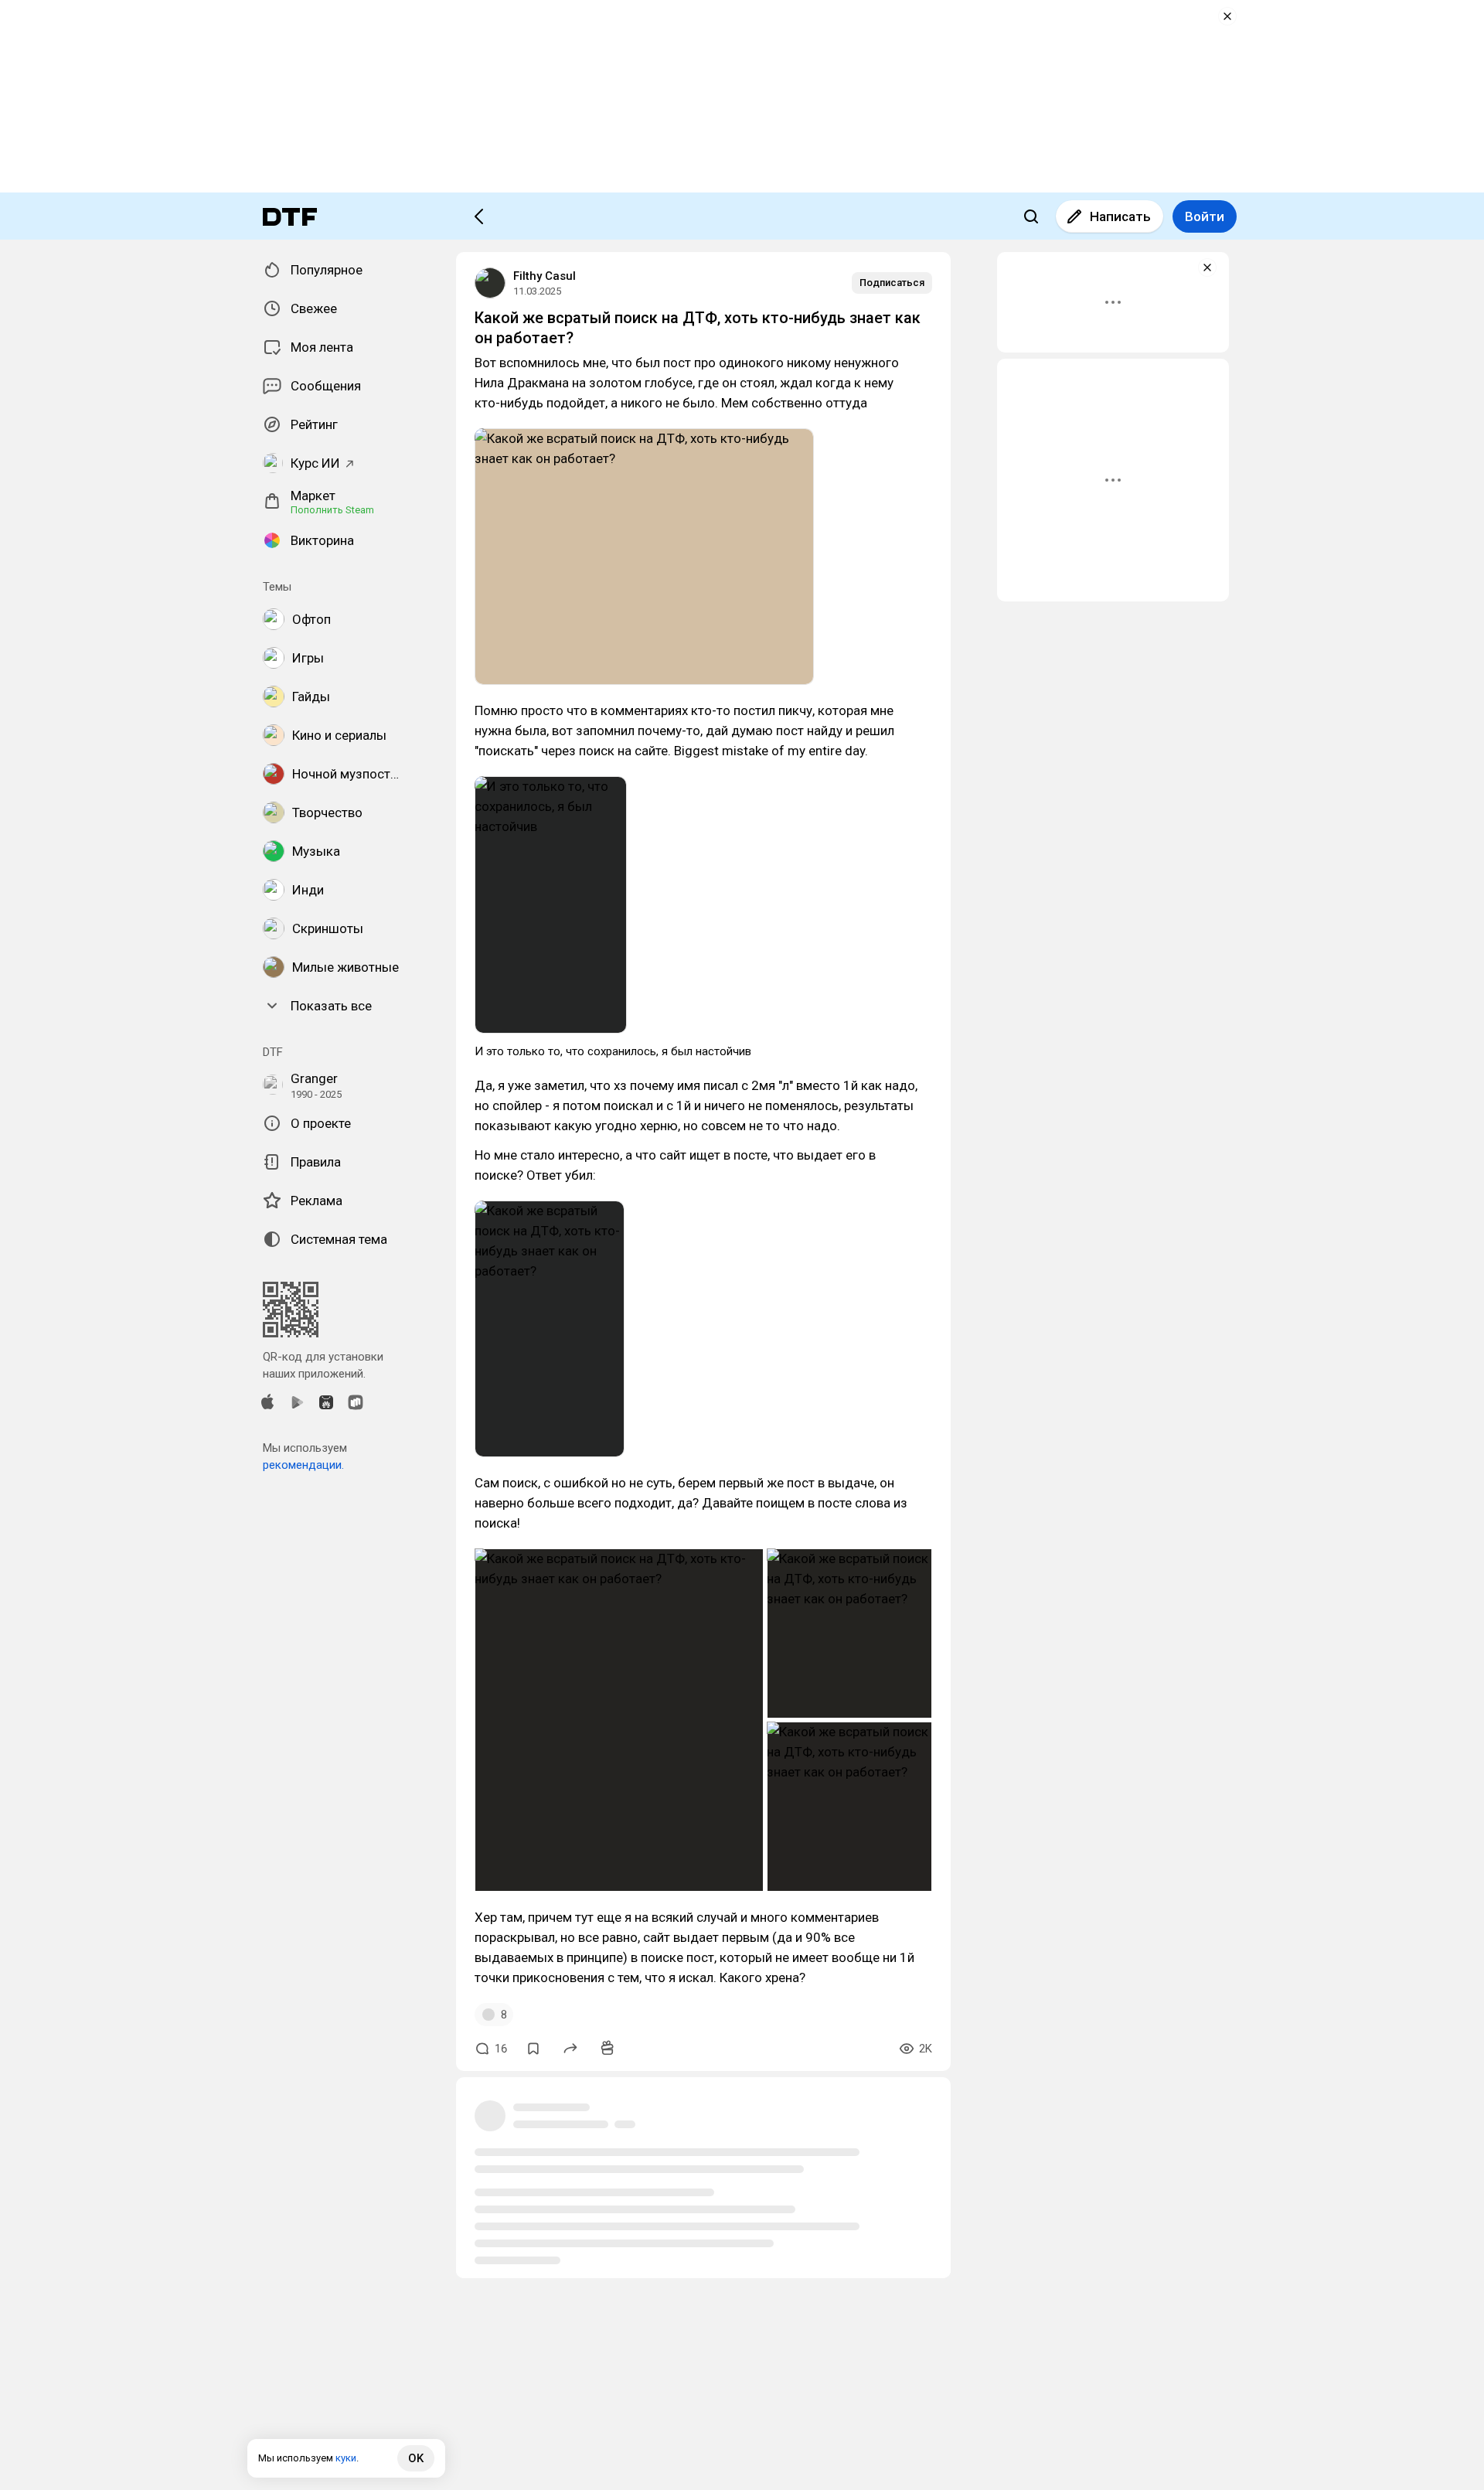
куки (346, 2458)
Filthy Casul (545, 276)
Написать (1120, 216)
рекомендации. (303, 1465)
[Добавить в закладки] (533, 2049)
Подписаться (892, 283)
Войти (1205, 216)
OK (416, 2458)
